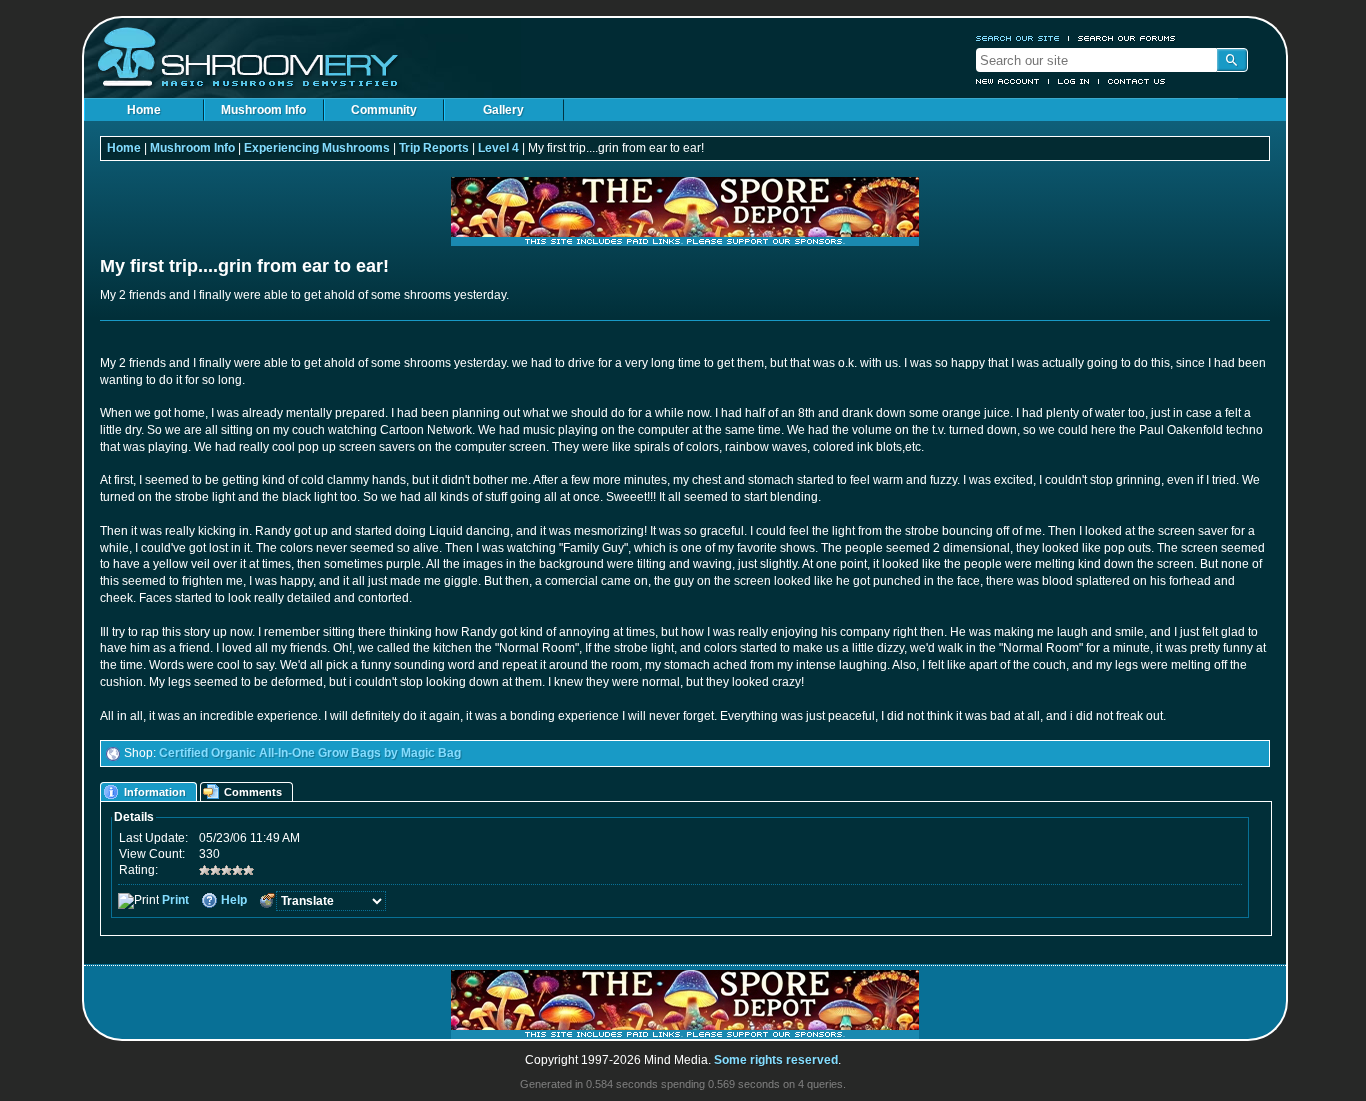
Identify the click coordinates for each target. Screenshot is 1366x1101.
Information (155, 792)
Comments (253, 792)
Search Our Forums (1127, 38)
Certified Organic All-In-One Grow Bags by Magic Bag (310, 753)
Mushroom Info (263, 110)
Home (144, 110)
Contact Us (1137, 81)
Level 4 (498, 148)
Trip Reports (434, 148)
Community (384, 110)
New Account (1008, 81)
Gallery (503, 110)
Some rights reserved (776, 1060)
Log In (1074, 81)
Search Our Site (1018, 38)
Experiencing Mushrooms (317, 148)
